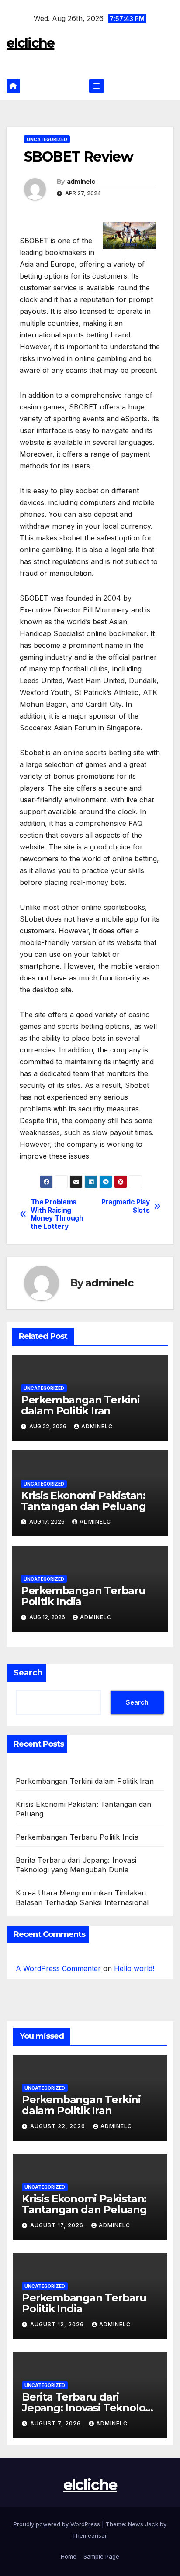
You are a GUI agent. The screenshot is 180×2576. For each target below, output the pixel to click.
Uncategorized (47, 139)
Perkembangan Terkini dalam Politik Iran (80, 1405)
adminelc (81, 182)
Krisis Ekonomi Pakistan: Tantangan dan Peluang (83, 1501)
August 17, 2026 (58, 2225)
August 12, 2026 (58, 2324)
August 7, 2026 (56, 2423)
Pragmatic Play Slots (126, 1206)
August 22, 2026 (59, 2126)
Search (28, 1673)
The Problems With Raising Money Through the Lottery (57, 1214)
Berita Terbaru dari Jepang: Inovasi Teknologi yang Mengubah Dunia (88, 2408)
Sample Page (101, 2556)
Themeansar (89, 2535)
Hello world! (134, 1968)
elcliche (30, 43)
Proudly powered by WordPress (58, 2524)
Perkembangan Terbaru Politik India (83, 1596)
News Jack (143, 2524)
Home (69, 2556)
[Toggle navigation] (96, 86)
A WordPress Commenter (58, 1968)
